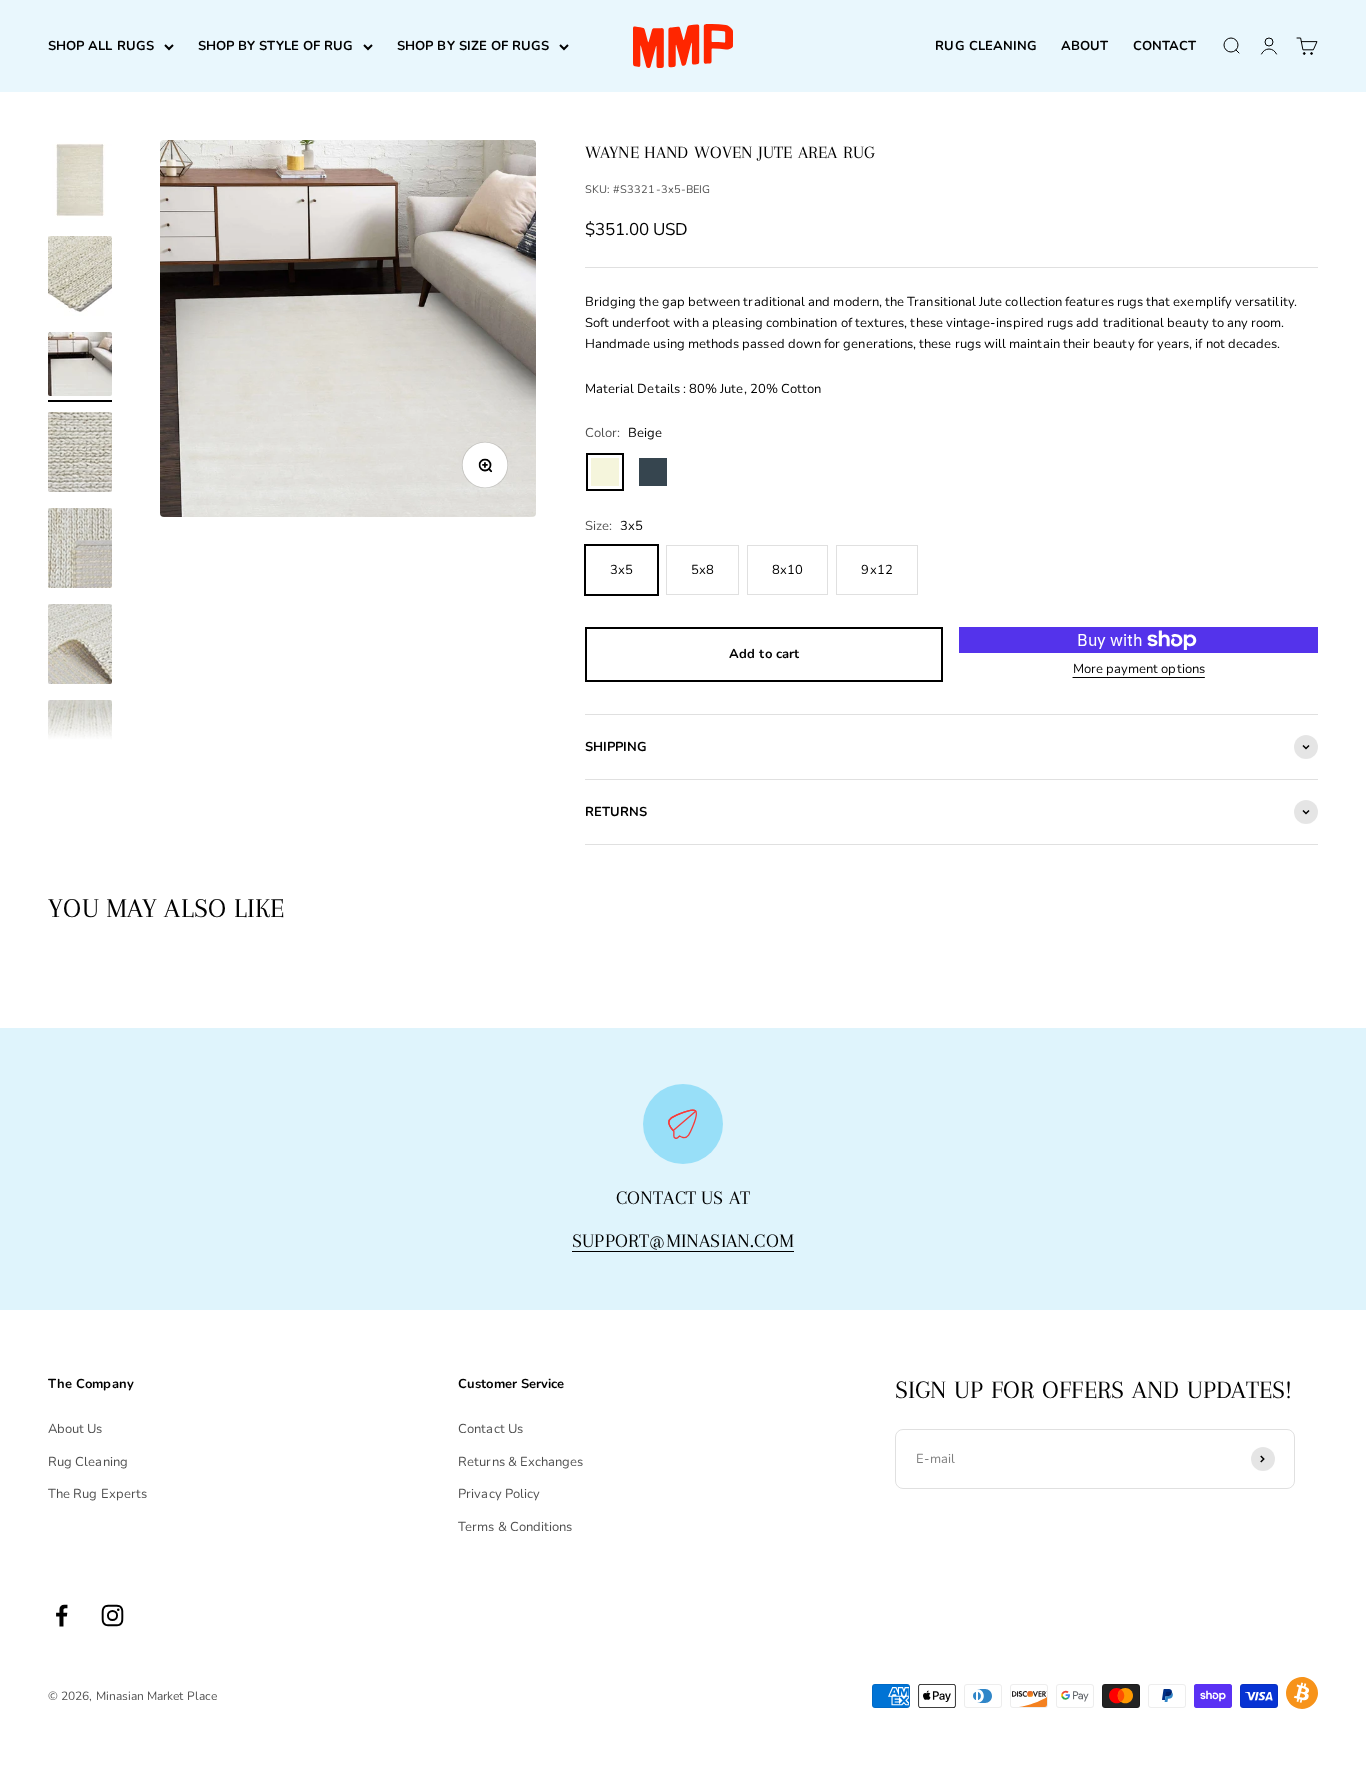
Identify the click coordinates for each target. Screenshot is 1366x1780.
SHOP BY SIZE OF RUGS (473, 46)
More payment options (1139, 669)
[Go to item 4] (80, 455)
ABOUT (1084, 46)
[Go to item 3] (80, 367)
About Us (75, 1429)
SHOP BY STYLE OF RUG (275, 46)
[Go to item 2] (80, 279)
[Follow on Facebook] (61, 1615)
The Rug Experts (97, 1494)
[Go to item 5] (80, 551)
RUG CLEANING (986, 46)
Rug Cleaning (88, 1462)
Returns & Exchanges (520, 1462)
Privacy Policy (499, 1494)
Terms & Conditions (515, 1527)
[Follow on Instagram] (112, 1615)
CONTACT (1164, 46)
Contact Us (490, 1429)
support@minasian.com (683, 1241)
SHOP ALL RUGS (101, 46)
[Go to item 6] (80, 647)
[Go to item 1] (80, 183)
